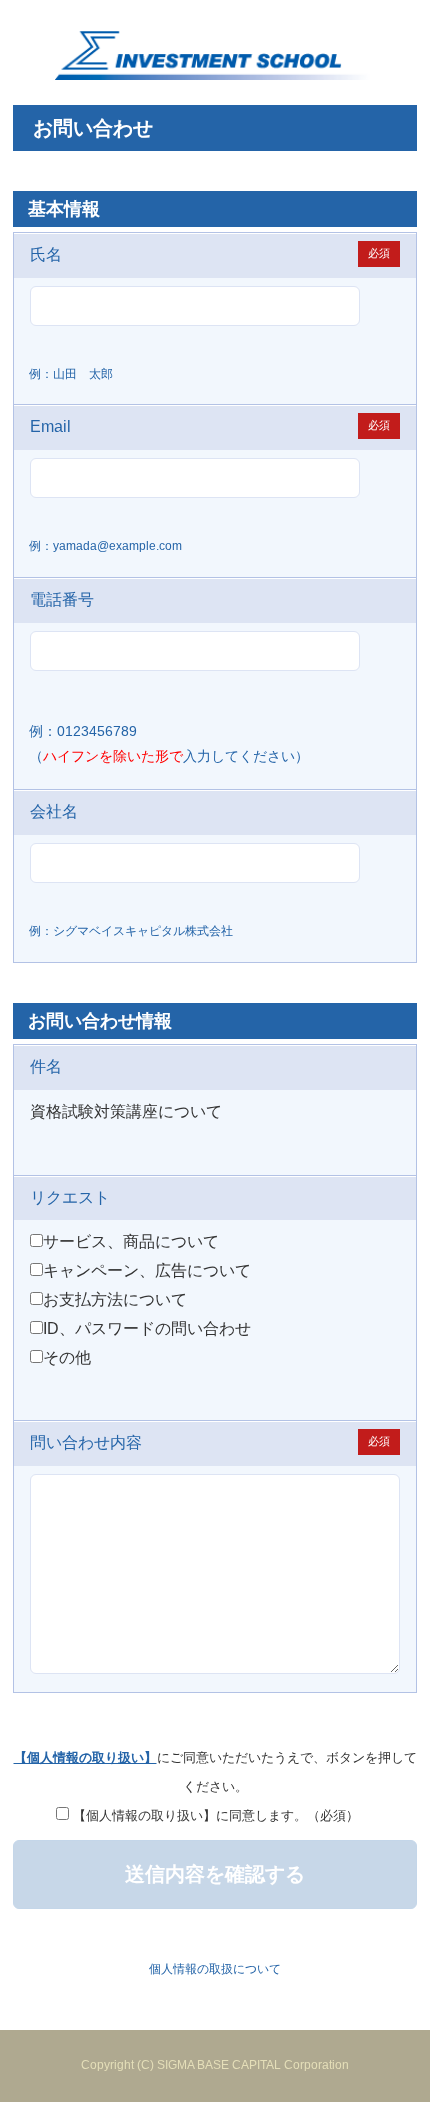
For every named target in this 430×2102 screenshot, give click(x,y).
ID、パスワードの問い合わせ (147, 1328)
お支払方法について (115, 1299)
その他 (67, 1357)
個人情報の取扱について (215, 1969)
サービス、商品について (131, 1241)
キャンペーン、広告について (147, 1270)
